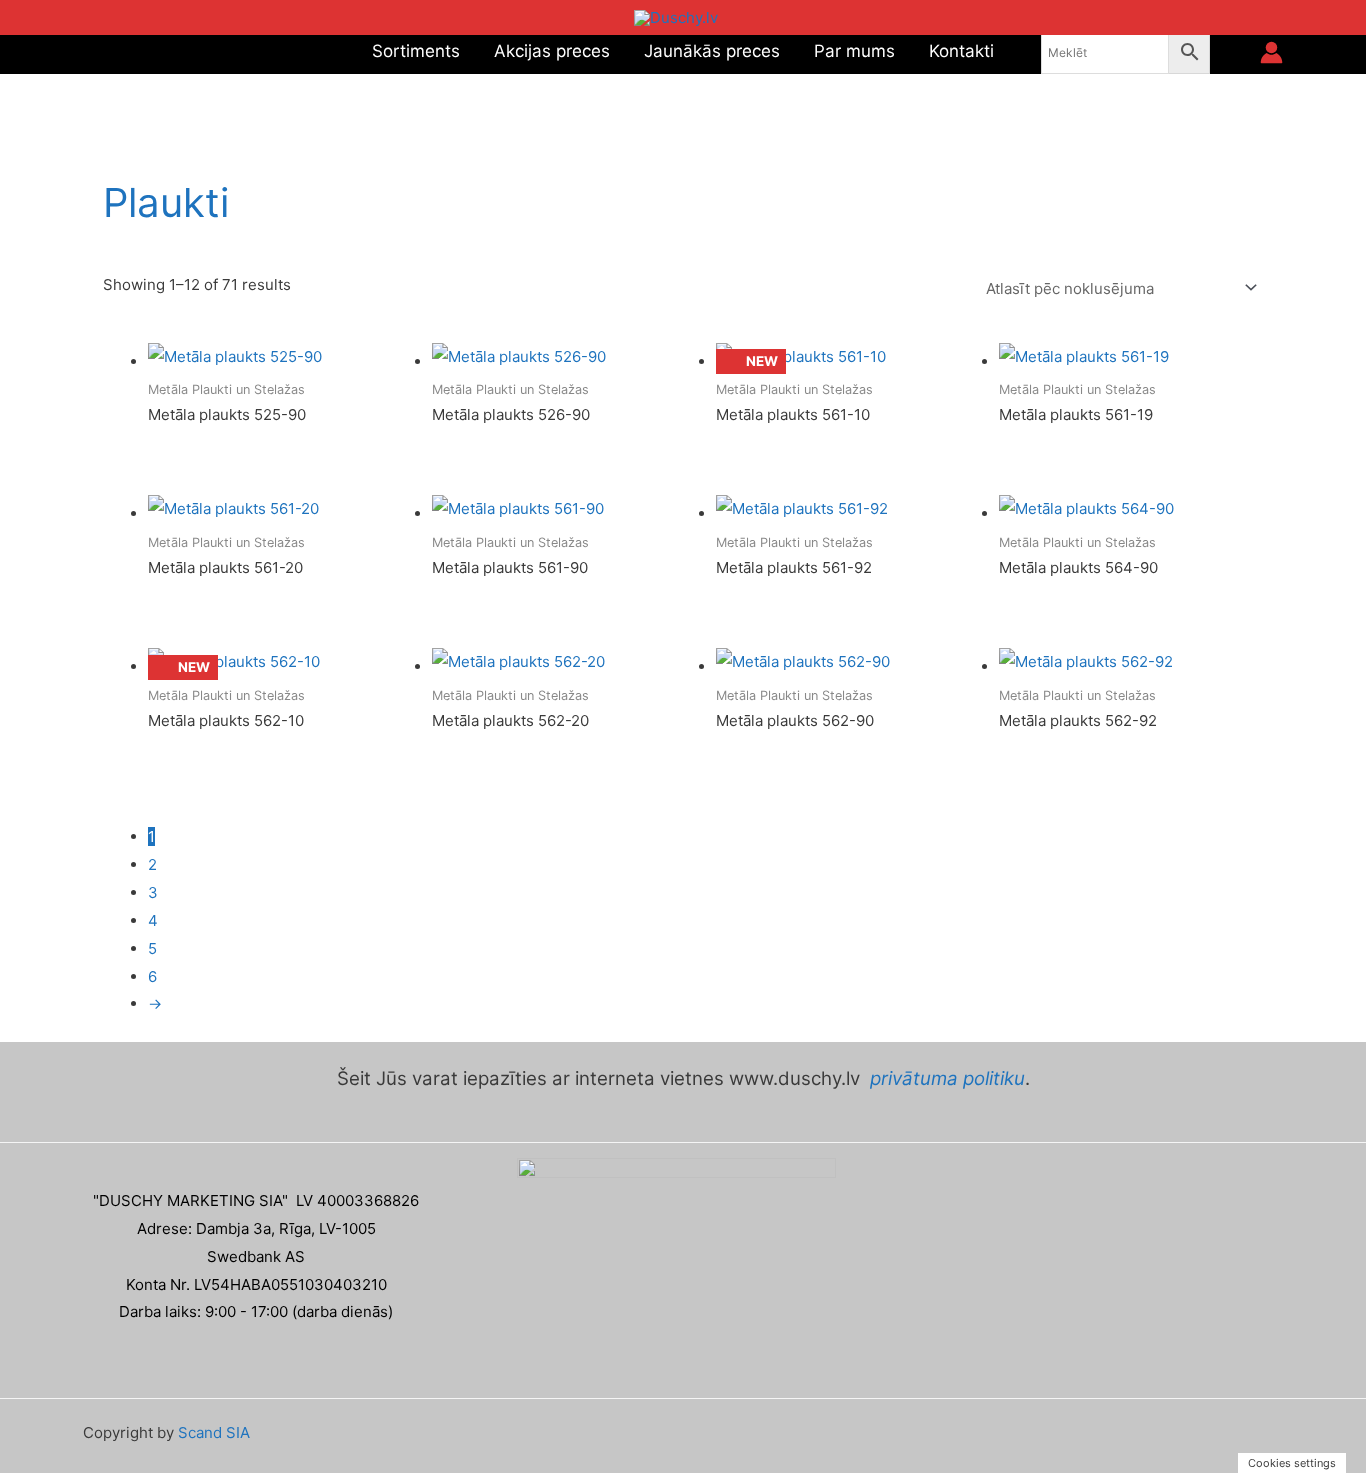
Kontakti (961, 51)
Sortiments (416, 51)
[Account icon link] (1271, 52)
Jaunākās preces (712, 51)
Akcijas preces (552, 51)
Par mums (854, 51)
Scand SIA (214, 1432)
